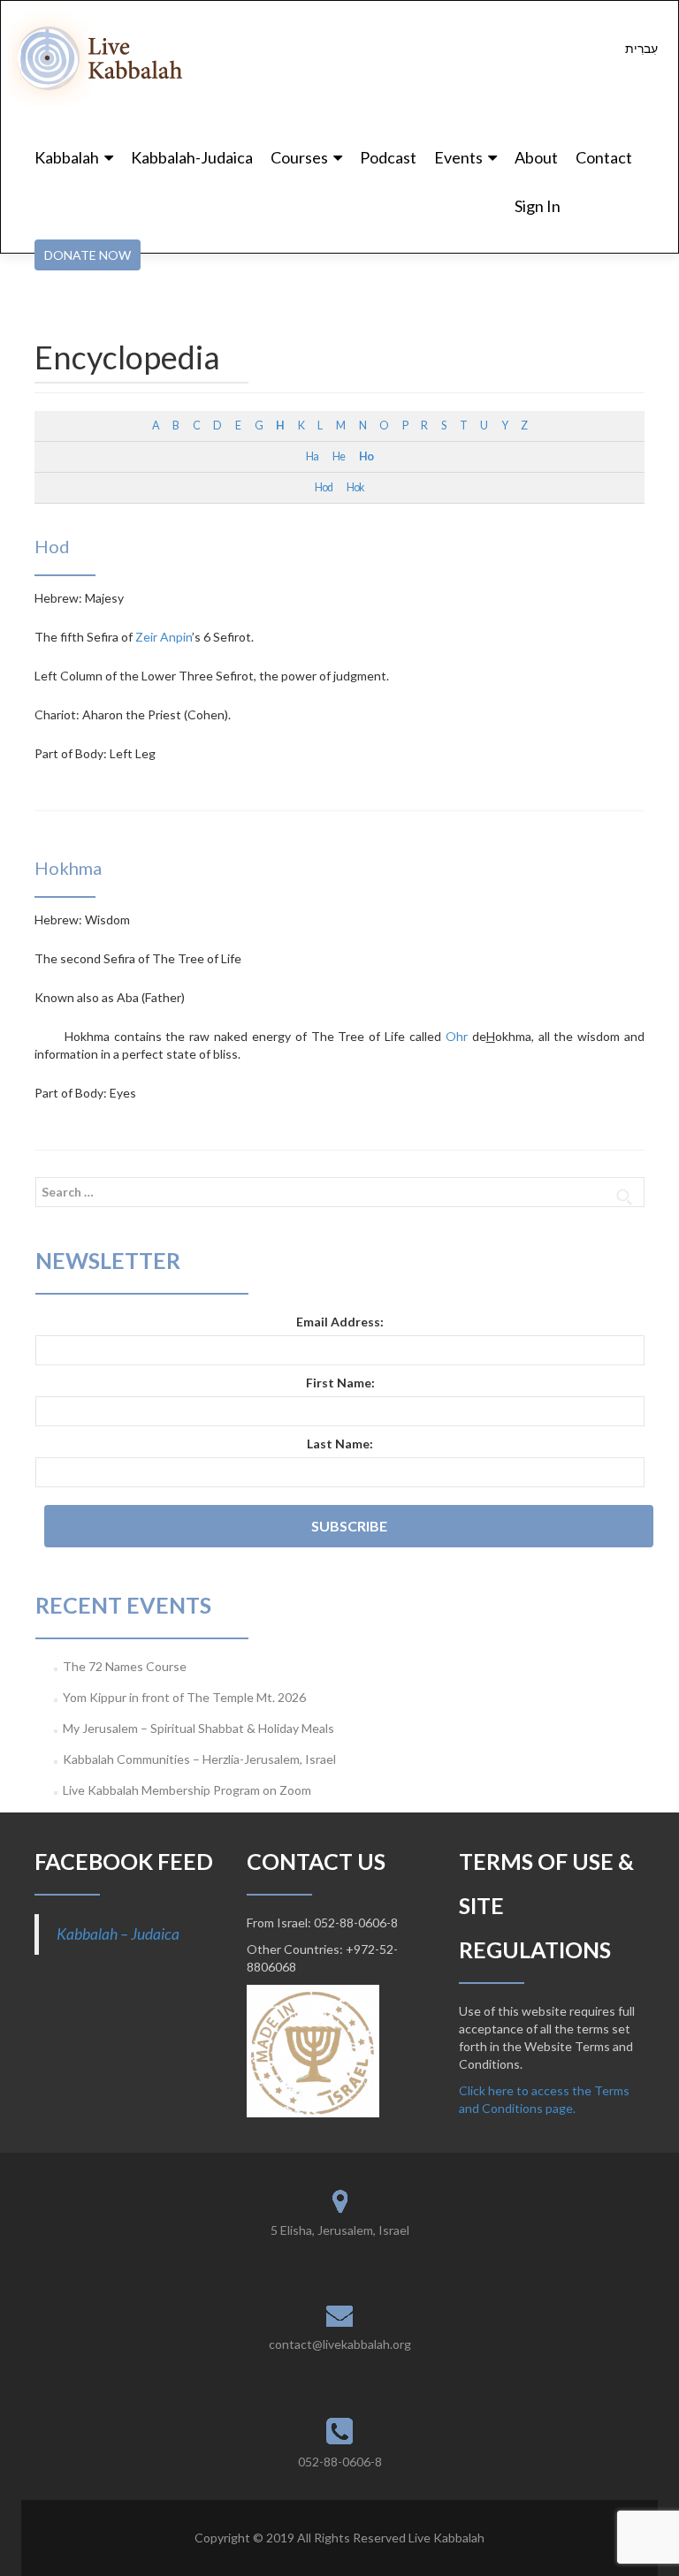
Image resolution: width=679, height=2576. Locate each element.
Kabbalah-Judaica (192, 157)
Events (458, 157)
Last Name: (340, 1444)
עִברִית (641, 48)
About (536, 157)
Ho (366, 456)
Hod (324, 487)
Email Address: (340, 1322)
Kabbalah (67, 157)
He (339, 456)
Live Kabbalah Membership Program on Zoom (187, 1790)
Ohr (457, 1036)
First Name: (340, 1383)
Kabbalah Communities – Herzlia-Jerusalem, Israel (199, 1759)
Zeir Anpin (164, 637)
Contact (604, 157)
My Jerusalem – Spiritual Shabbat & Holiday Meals (198, 1728)
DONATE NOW (88, 255)
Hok (355, 487)
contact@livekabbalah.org (340, 2344)
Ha (312, 456)
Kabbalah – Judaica (118, 1934)
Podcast (388, 157)
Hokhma (68, 868)
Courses (299, 157)
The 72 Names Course (125, 1666)
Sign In (538, 206)
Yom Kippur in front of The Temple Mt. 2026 (184, 1697)
